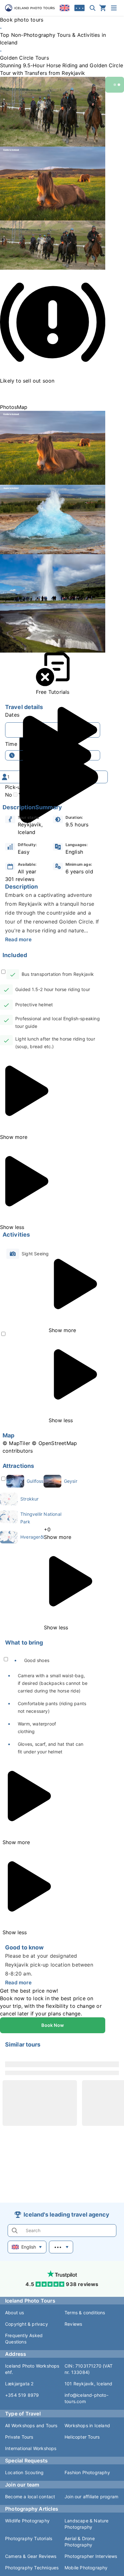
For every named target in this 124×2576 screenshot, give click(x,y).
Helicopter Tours (82, 2437)
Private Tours (19, 2437)
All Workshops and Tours (31, 2425)
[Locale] (65, 8)
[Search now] (93, 8)
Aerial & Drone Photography (80, 2542)
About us (15, 2313)
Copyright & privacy (27, 2324)
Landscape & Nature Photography (87, 2524)
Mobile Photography (86, 2568)
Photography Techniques (32, 2568)
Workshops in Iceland (87, 2425)
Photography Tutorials (29, 2538)
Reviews (73, 2324)
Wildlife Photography (27, 2521)
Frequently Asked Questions (24, 2339)
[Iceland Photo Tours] (30, 8)
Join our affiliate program (91, 2497)
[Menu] (114, 8)
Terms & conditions (85, 2313)
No (9, 795)
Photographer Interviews (91, 2556)
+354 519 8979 (22, 2395)
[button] (53, 112)
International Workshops (31, 2448)
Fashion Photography (87, 2472)
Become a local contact (30, 2497)
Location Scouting (24, 2472)
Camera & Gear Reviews (31, 2556)
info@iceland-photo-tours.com (86, 2398)
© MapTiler (16, 1443)
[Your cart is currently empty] (103, 8)
